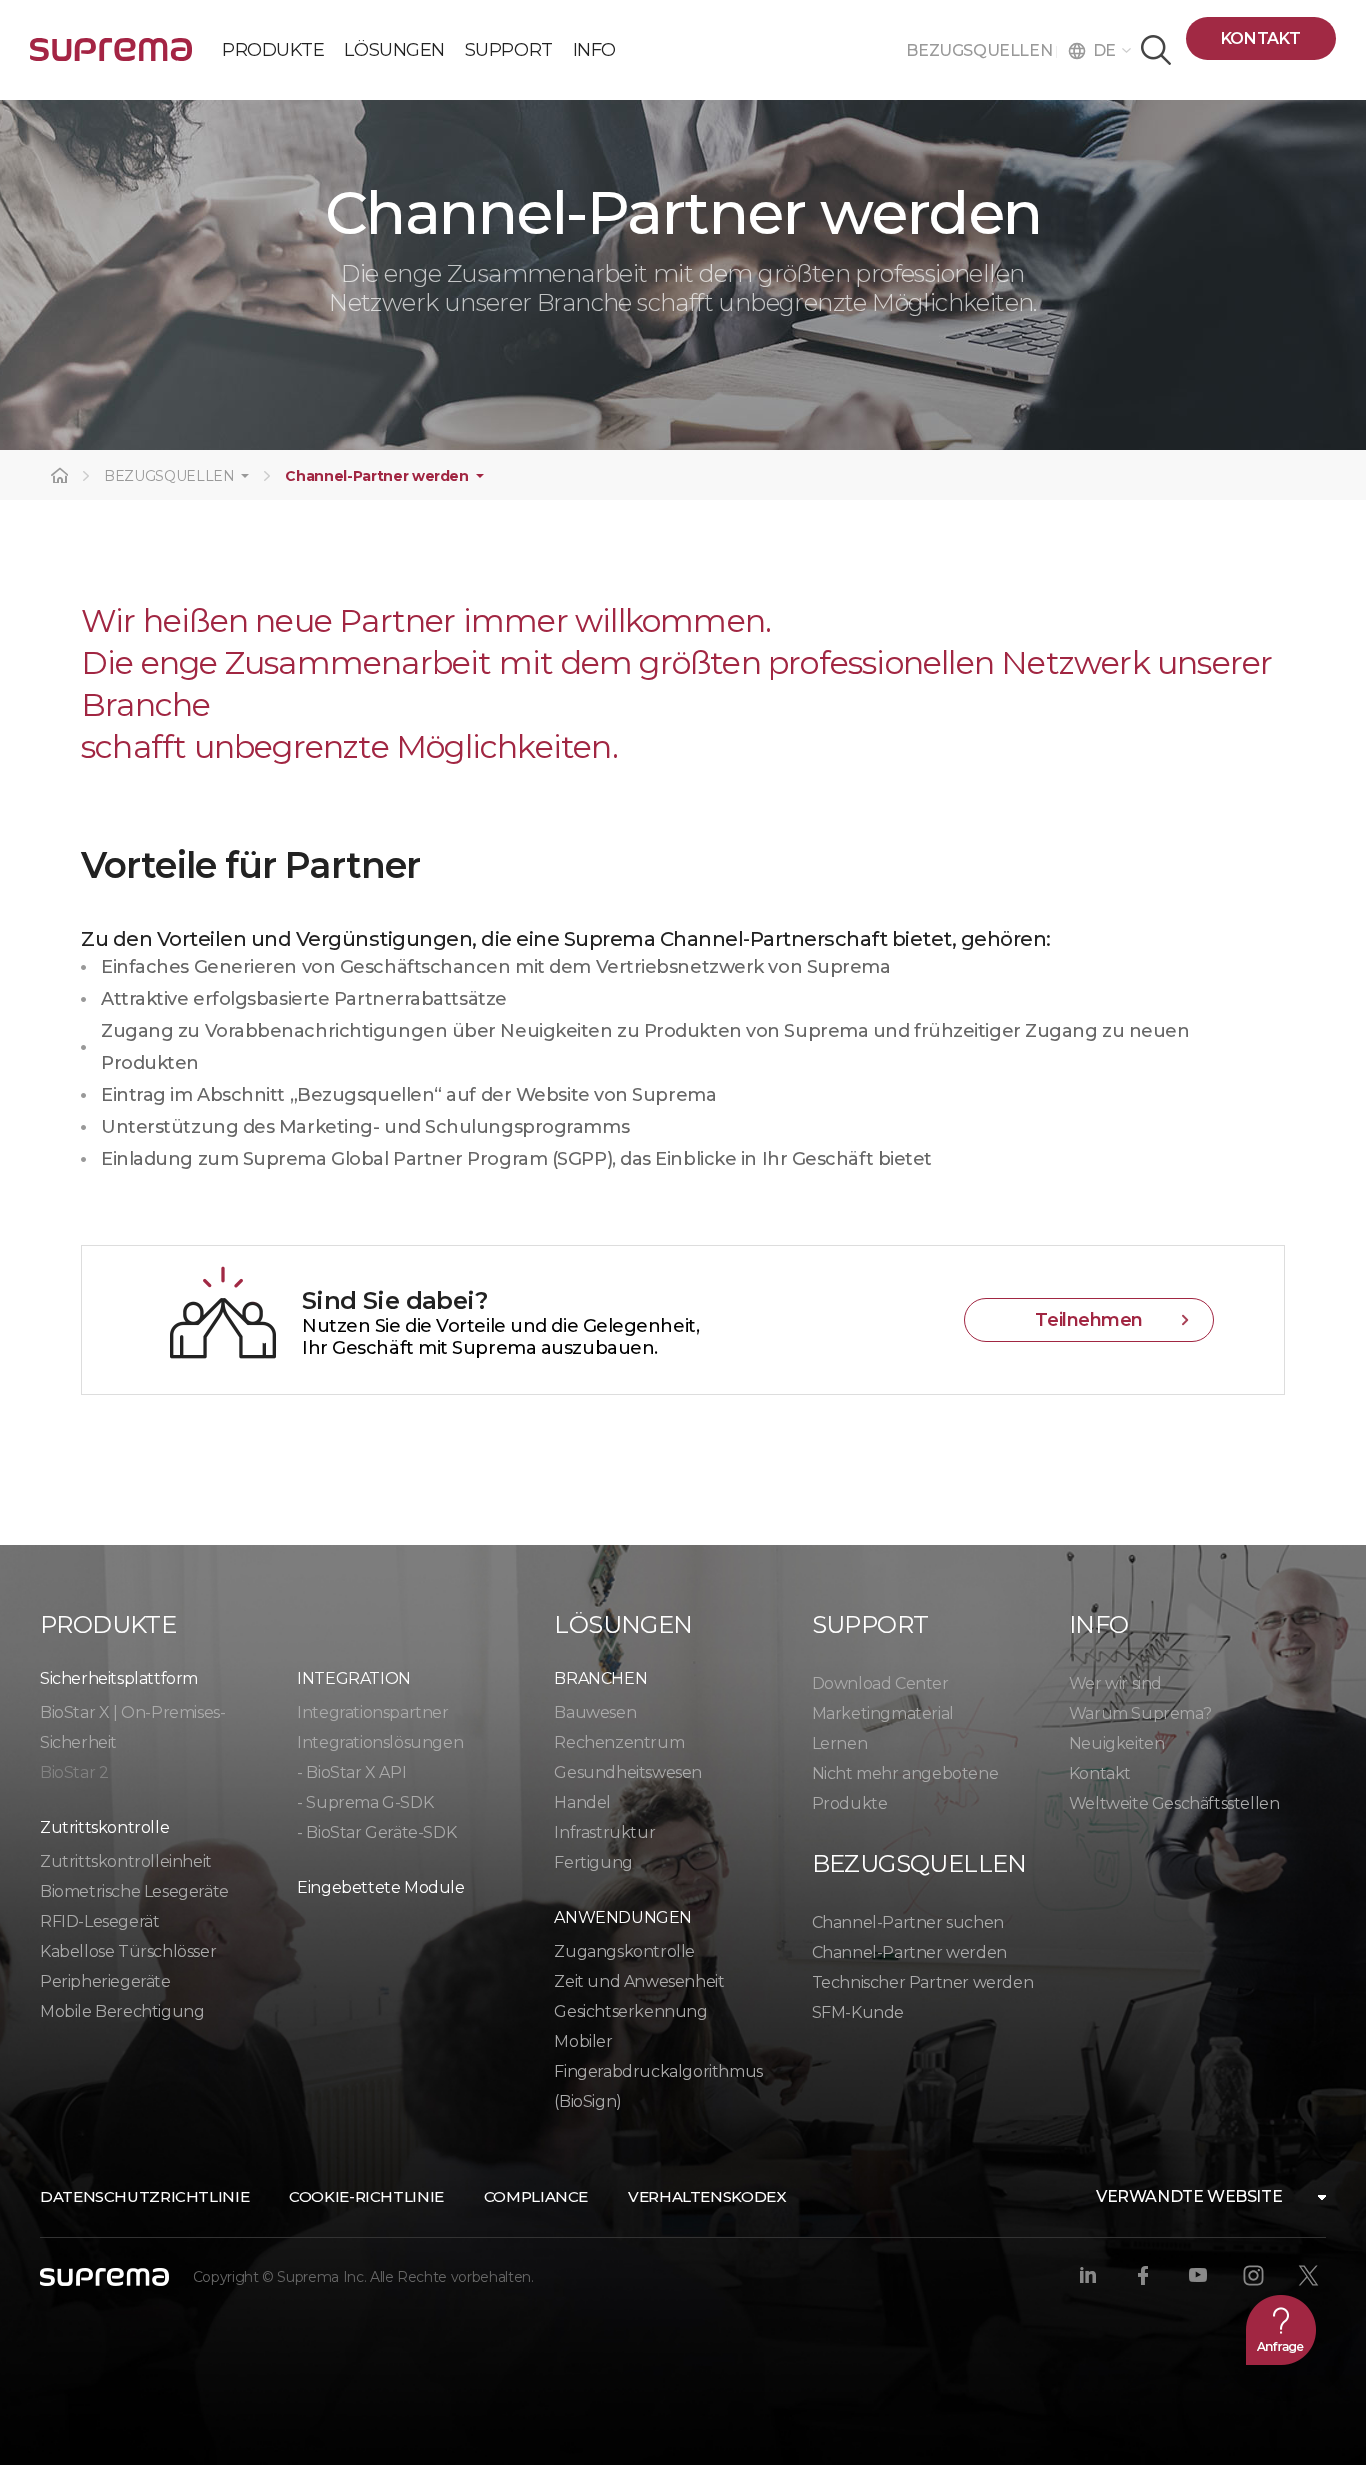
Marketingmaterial (883, 1713)
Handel (582, 1802)
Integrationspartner (372, 1712)
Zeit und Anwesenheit (639, 1981)
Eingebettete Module (380, 1887)
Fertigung (593, 1862)
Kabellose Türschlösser (128, 1951)
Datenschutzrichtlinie (144, 2196)
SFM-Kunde (858, 2012)
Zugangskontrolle (624, 1951)
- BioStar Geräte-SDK (376, 1832)
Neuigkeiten (1117, 1743)
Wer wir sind (1115, 1683)
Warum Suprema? (1140, 1713)
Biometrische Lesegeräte (134, 1891)
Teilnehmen (1089, 1320)
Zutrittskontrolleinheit (126, 1861)
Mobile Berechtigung (122, 2011)
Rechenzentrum (619, 1742)
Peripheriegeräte (105, 1981)
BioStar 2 (74, 1772)
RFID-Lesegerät (99, 1921)
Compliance (536, 2196)
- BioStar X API (351, 1772)
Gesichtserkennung (630, 2011)
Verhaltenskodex (707, 2196)
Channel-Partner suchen (908, 1922)
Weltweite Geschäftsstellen (1174, 1803)
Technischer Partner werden (923, 1982)
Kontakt (1261, 38)
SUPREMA (111, 57)
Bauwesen (595, 1712)
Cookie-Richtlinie (366, 2196)
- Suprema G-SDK (365, 1802)
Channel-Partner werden (376, 476)
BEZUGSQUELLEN (980, 50)
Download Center (880, 1683)
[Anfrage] (1281, 2330)
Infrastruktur (604, 1832)
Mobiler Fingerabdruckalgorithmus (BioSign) (658, 2071)
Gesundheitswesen (628, 1772)
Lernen (840, 1743)
